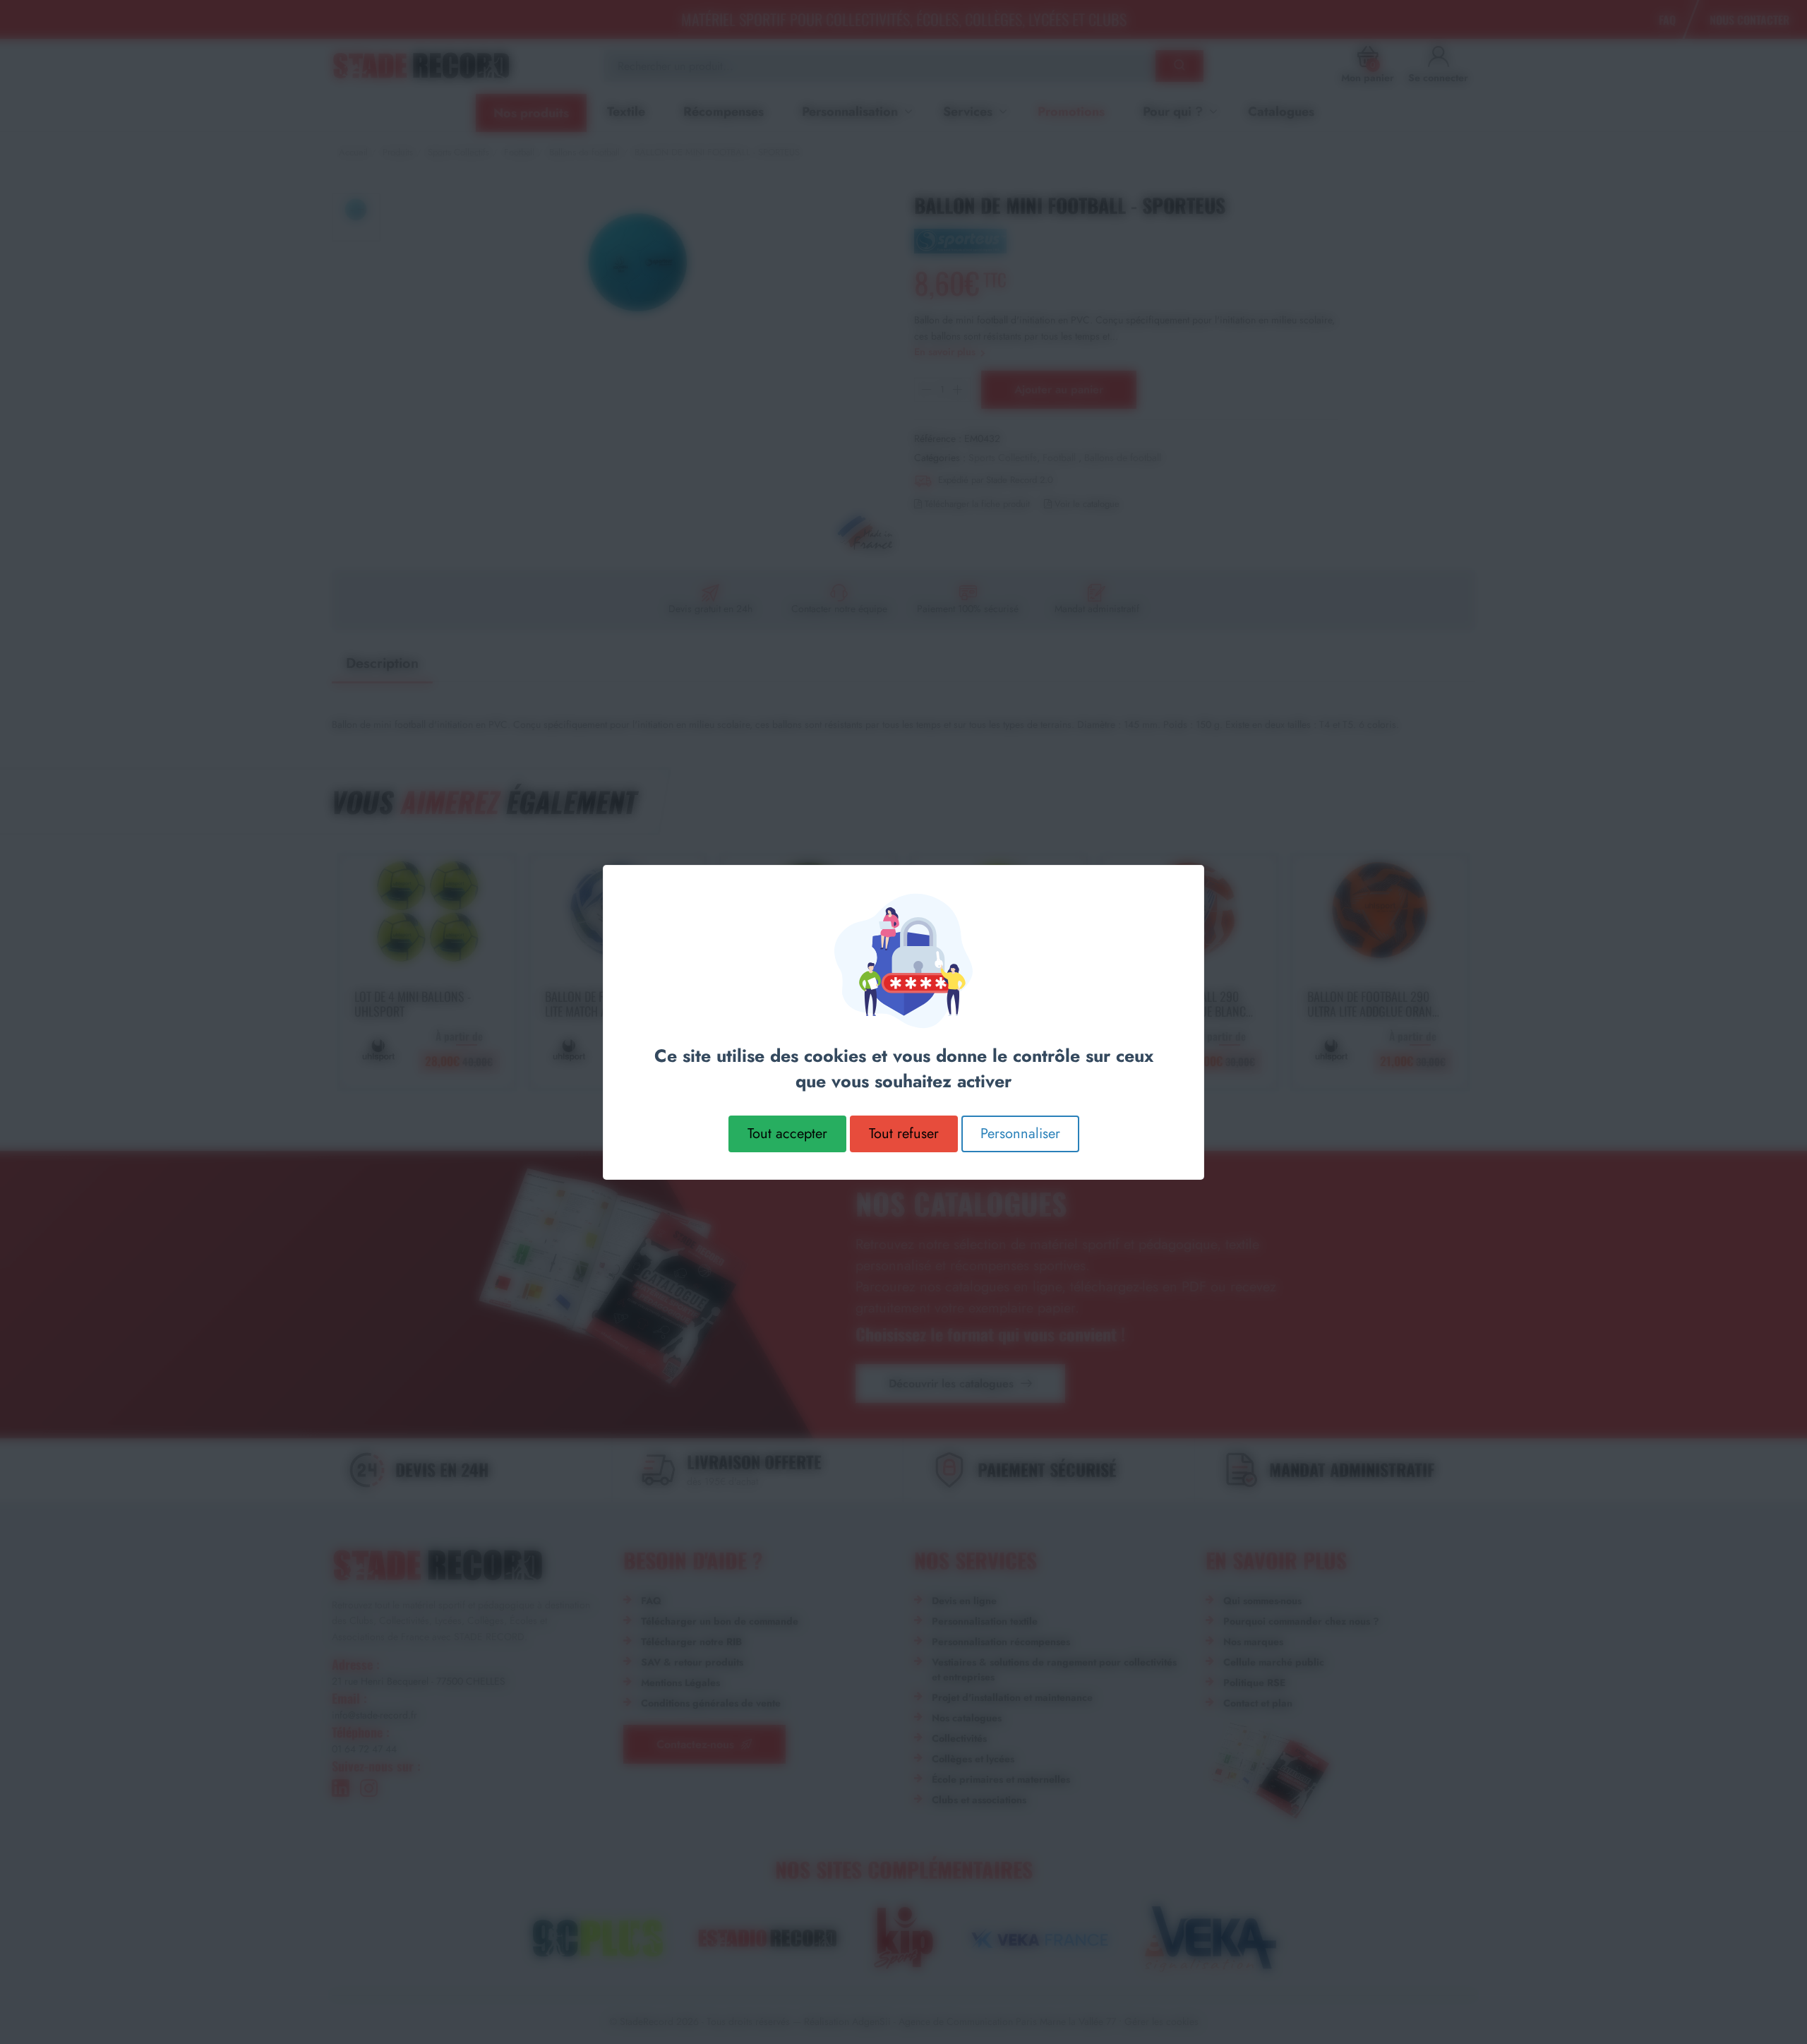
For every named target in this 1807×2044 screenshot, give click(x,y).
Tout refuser (904, 1133)
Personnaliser (1020, 1133)
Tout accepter (787, 1133)
